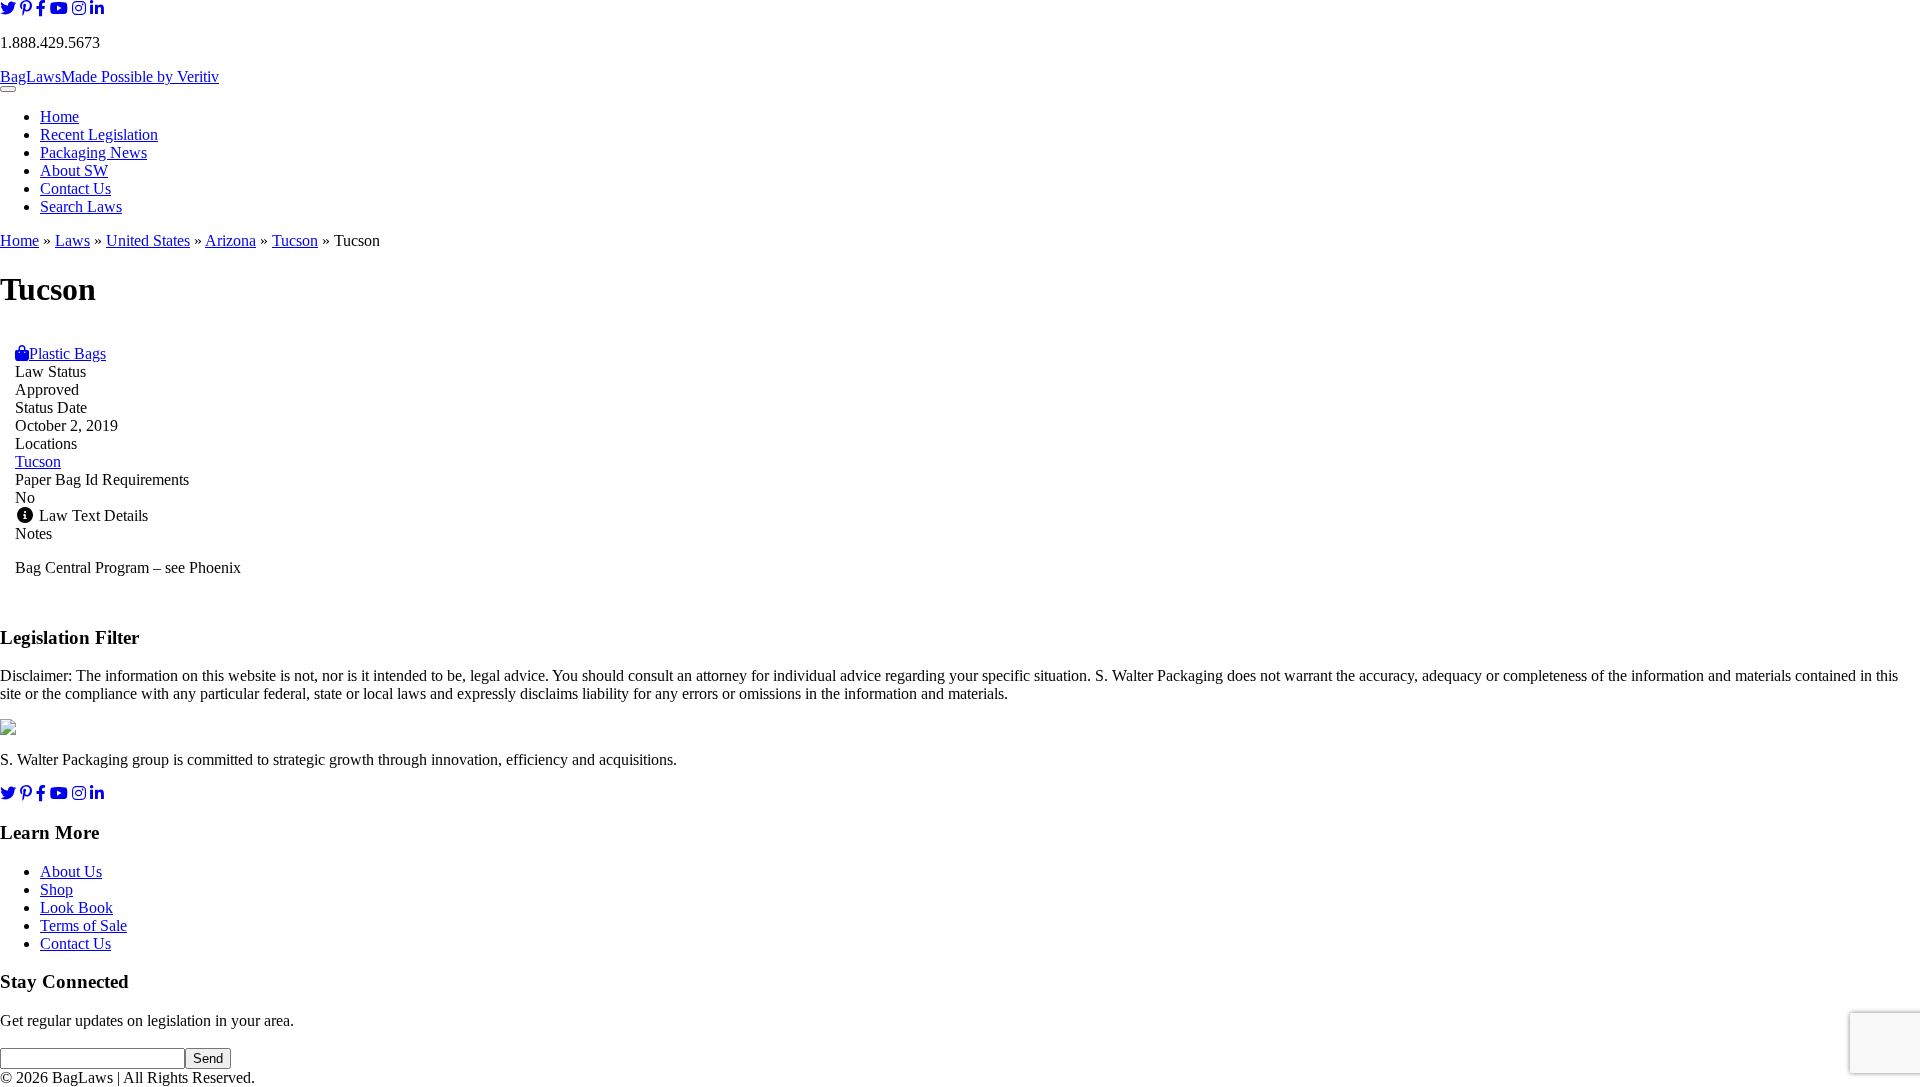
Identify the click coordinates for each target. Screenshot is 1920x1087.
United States (148, 240)
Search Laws (81, 206)
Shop (56, 889)
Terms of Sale (83, 925)
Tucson (295, 240)
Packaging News (93, 152)
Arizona (230, 240)
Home (59, 116)
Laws (72, 240)
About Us (71, 871)
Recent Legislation (99, 134)
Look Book (76, 907)
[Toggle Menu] (8, 89)
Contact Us (75, 188)
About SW (74, 170)
